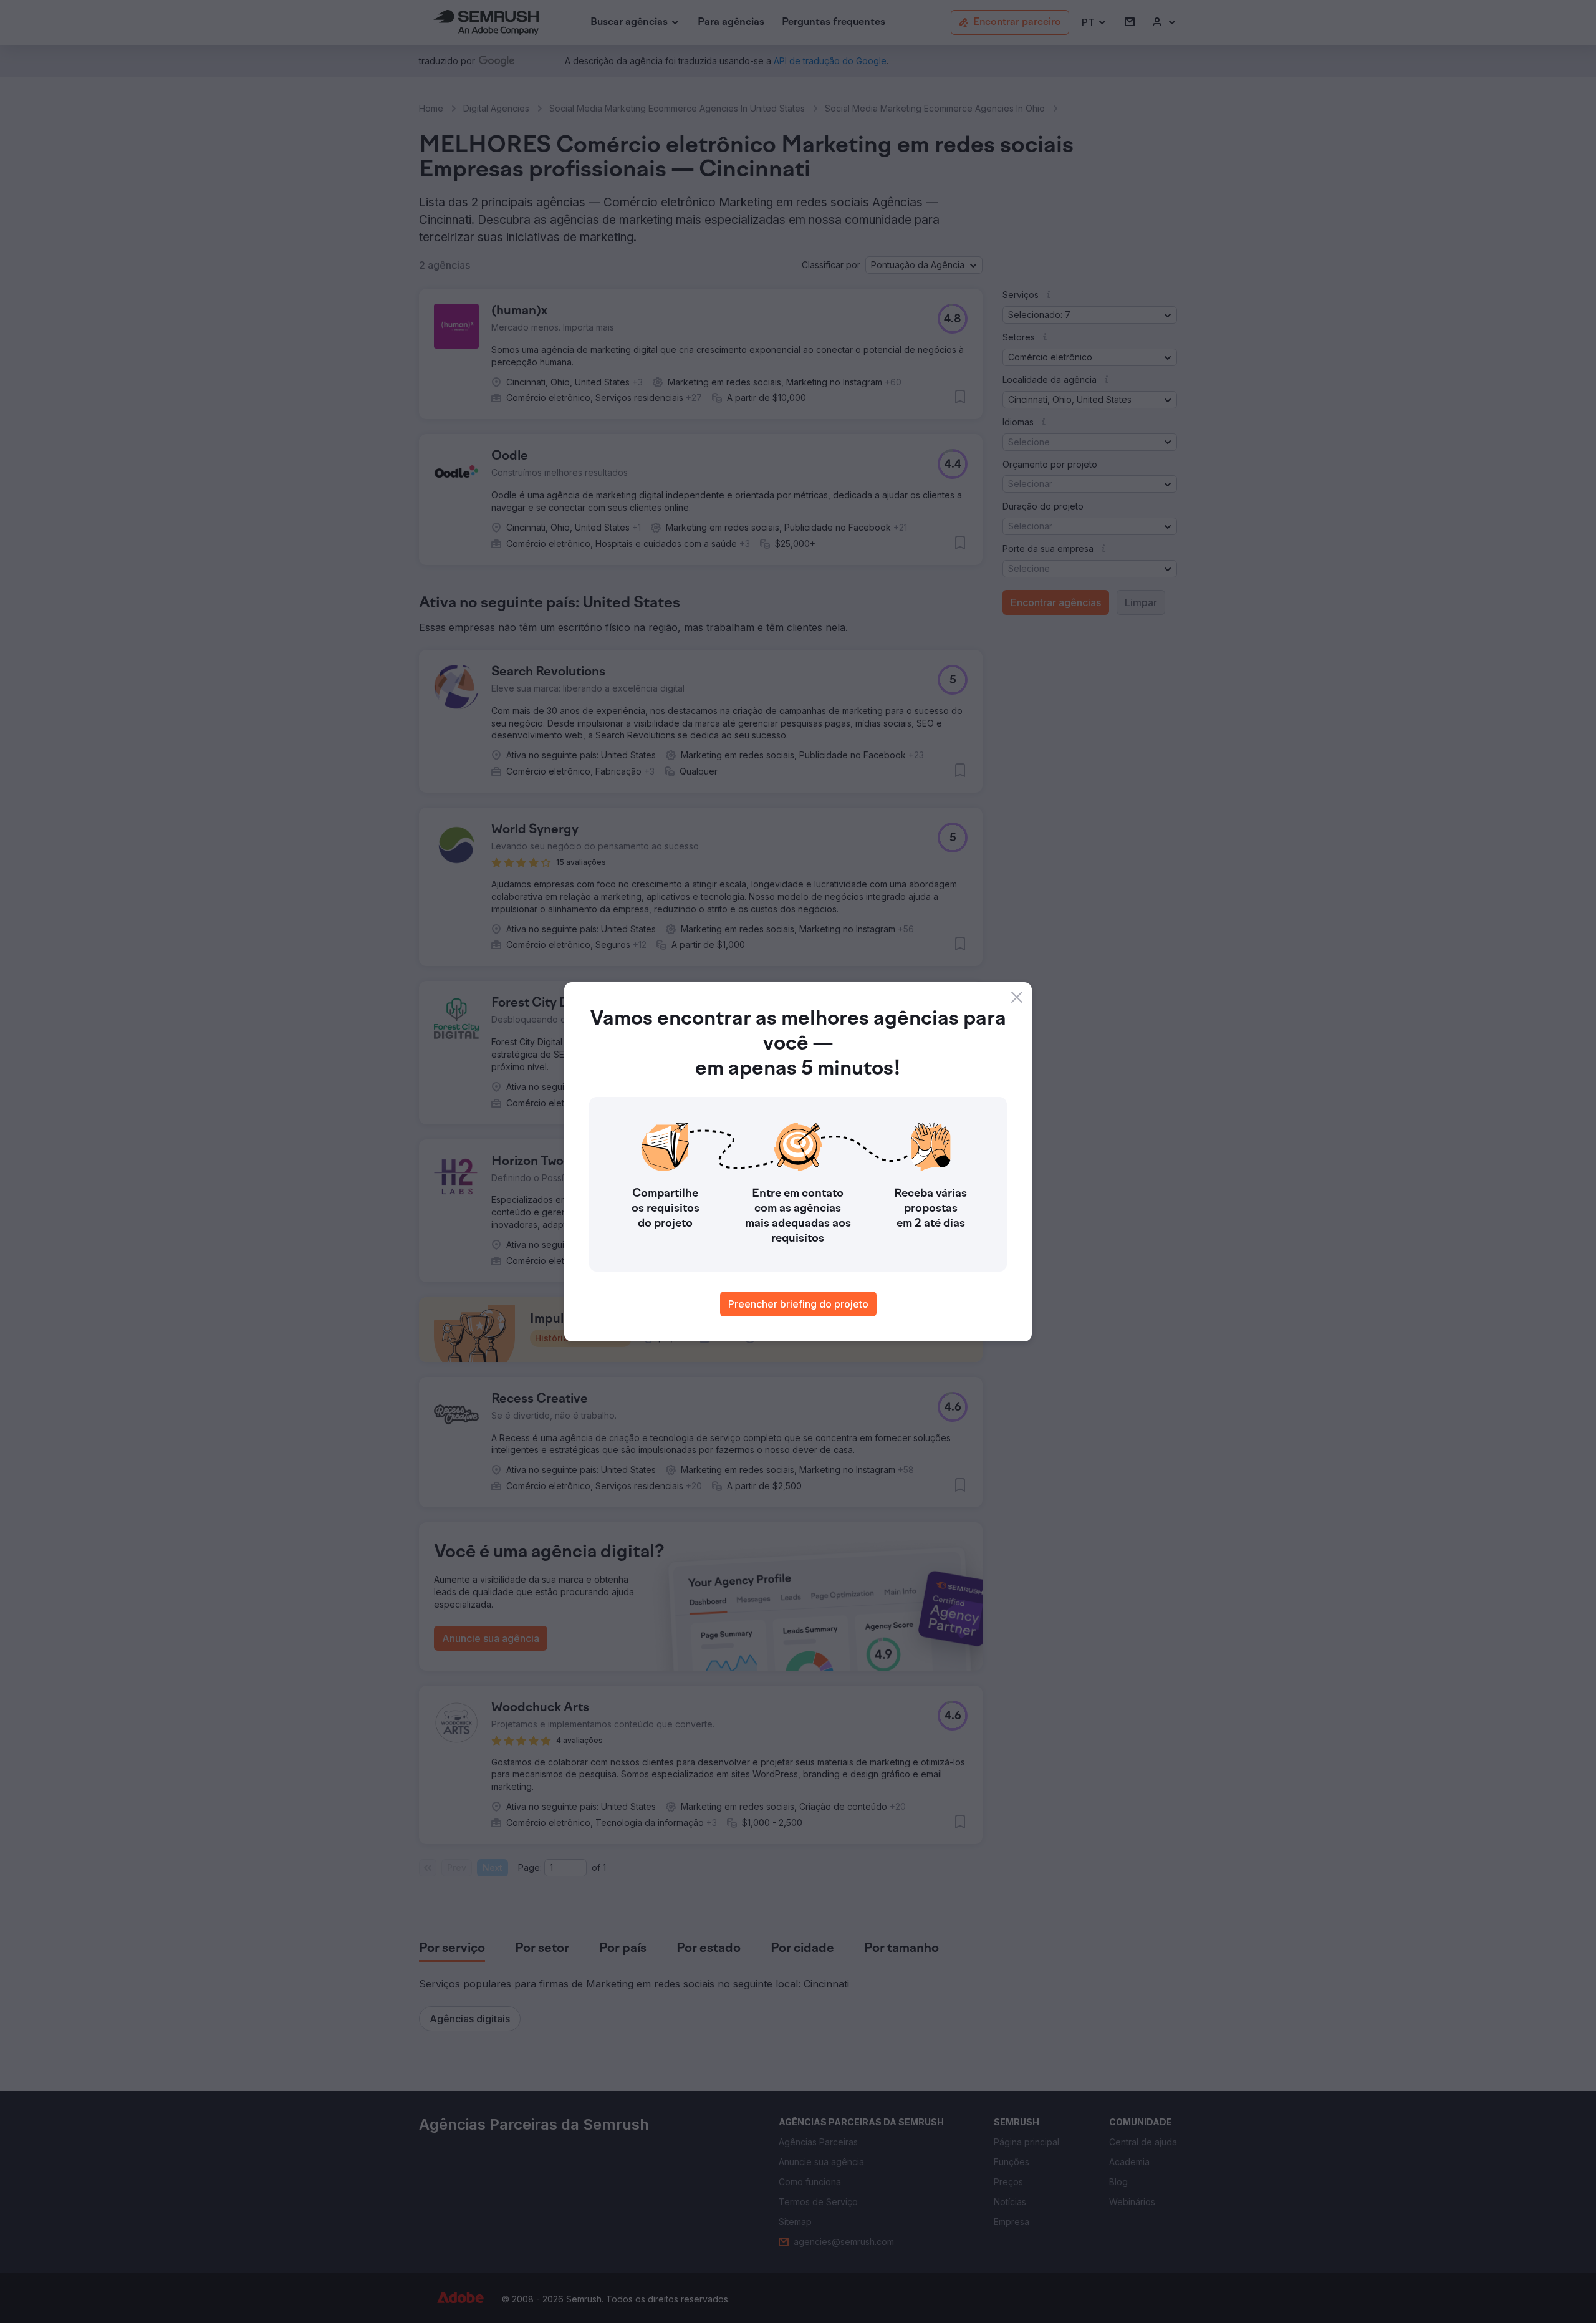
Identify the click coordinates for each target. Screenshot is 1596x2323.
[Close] (1017, 997)
